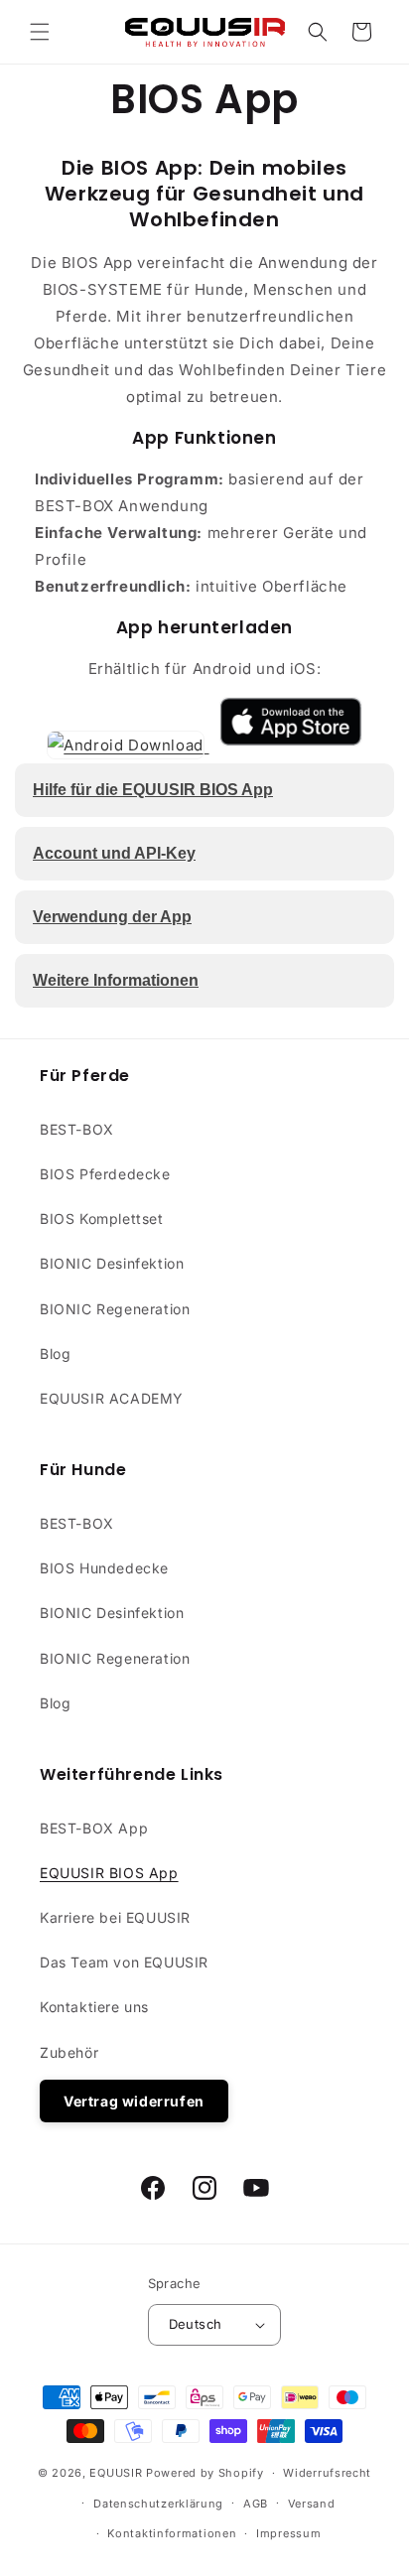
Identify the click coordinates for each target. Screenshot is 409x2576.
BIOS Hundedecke (104, 1568)
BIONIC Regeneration (115, 1309)
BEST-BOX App (94, 1828)
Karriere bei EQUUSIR (115, 1917)
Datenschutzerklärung (158, 2504)
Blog (55, 1354)
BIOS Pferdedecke (105, 1174)
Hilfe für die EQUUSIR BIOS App (153, 790)
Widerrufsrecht (327, 2473)
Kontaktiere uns (94, 2007)
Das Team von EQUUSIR (124, 1962)
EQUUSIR (116, 2473)
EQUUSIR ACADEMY (112, 1398)
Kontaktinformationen (172, 2533)
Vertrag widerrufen (134, 2101)
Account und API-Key (114, 853)
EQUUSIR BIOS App (109, 1873)
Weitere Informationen (116, 980)
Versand (312, 2504)
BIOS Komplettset (102, 1219)
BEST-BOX (77, 1129)
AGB (256, 2504)
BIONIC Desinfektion (112, 1263)
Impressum (288, 2533)
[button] (40, 32)
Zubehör (69, 2052)
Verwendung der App (112, 917)
